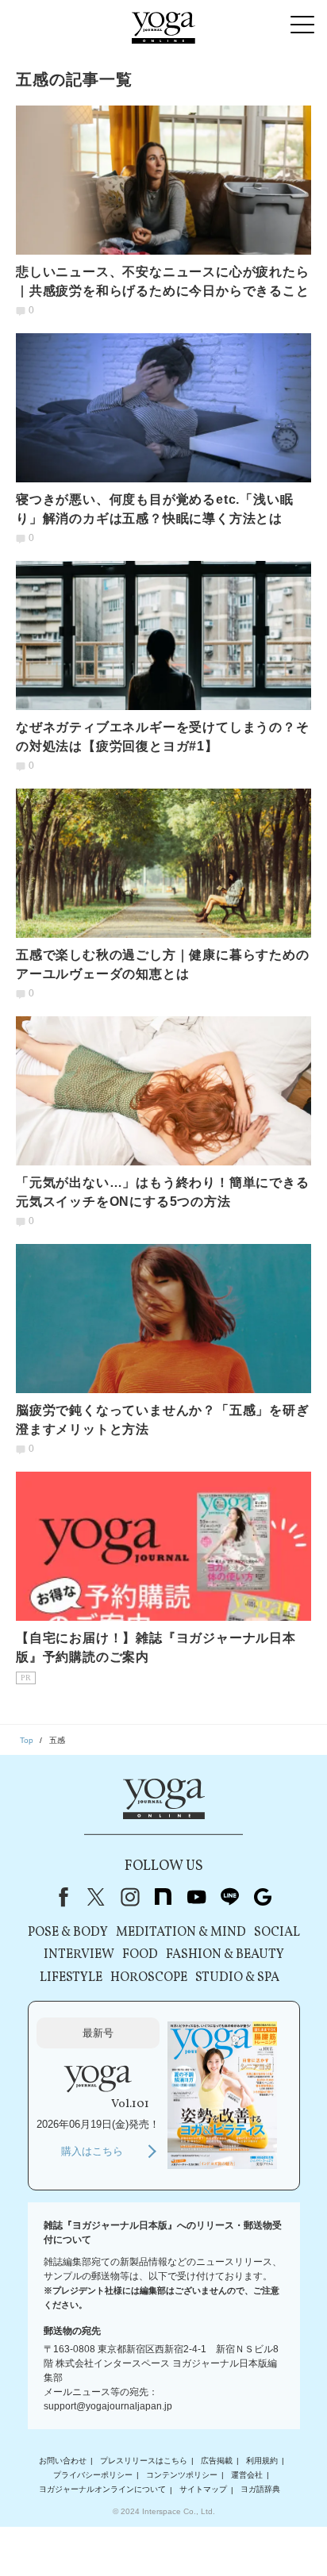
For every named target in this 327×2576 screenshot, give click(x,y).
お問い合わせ (63, 2461)
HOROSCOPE (149, 1978)
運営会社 (247, 2475)
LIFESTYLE (71, 1978)
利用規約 (262, 2461)
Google (263, 1897)
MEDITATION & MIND (181, 1933)
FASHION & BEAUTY (225, 1955)
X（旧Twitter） (96, 1897)
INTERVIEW (79, 1955)
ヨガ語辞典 (260, 2490)
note (163, 1897)
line (229, 1897)
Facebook (60, 1897)
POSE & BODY (68, 1933)
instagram (129, 1897)
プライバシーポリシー (93, 2475)
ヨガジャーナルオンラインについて (102, 2490)
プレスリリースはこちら (144, 2461)
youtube (196, 1897)
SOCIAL (277, 1933)
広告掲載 (217, 2461)
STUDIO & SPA (237, 1978)
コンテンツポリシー (182, 2475)
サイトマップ (203, 2490)
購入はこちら (92, 2151)
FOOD (140, 1955)
